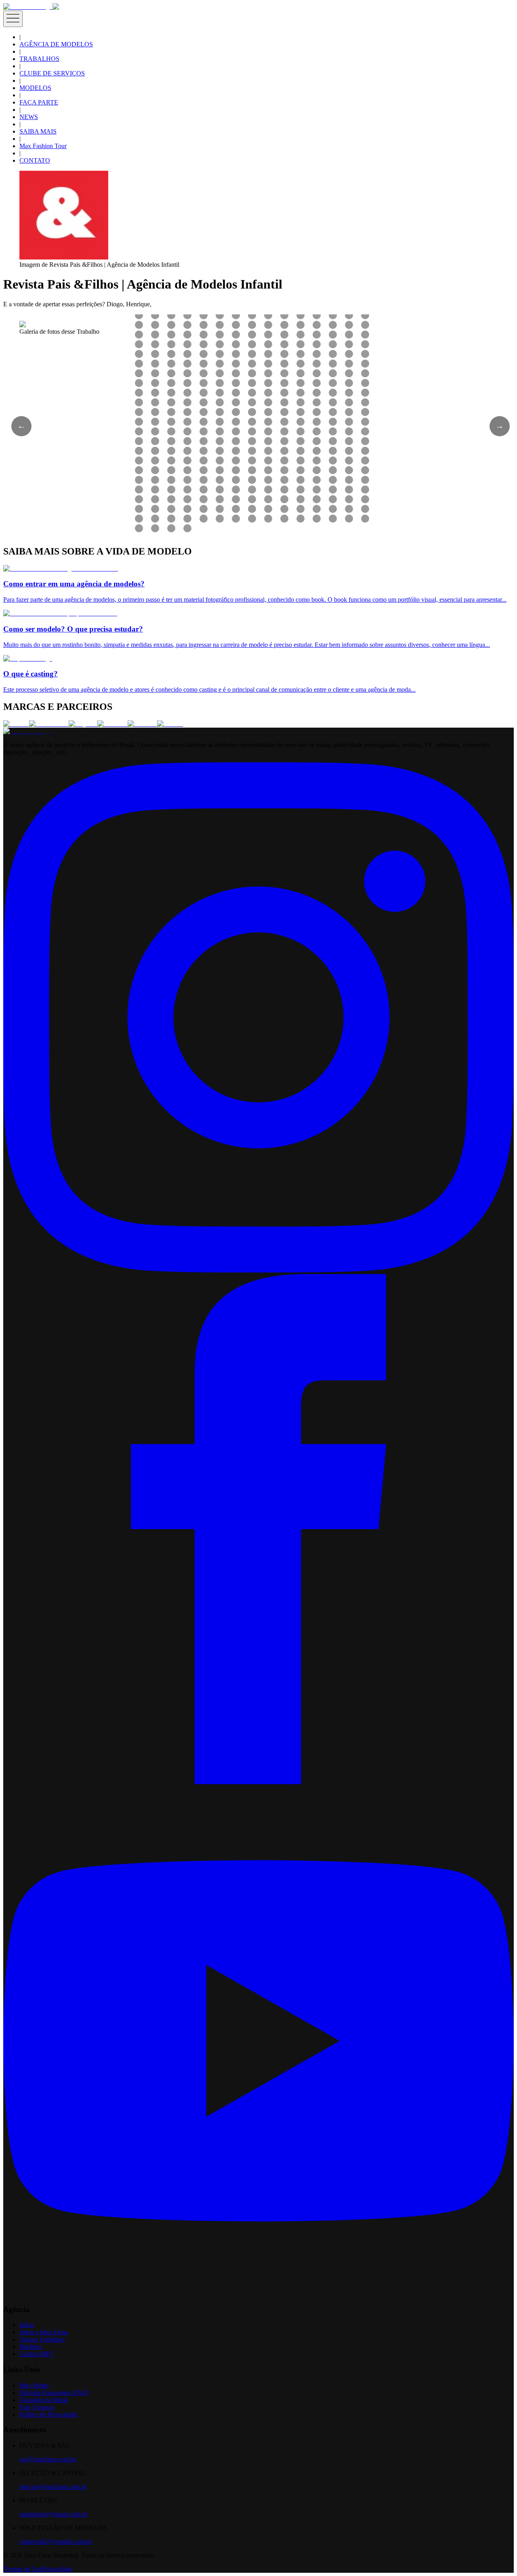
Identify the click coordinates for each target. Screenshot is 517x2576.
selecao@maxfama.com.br (53, 2487)
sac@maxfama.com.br (48, 2459)
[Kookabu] (112, 724)
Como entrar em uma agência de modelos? (74, 584)
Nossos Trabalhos (42, 2339)
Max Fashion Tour (43, 146)
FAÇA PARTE (39, 102)
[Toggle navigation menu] (13, 19)
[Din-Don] (142, 724)
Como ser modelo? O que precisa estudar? (73, 629)
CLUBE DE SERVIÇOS (52, 73)
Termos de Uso (23, 2569)
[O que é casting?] (28, 658)
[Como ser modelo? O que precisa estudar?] (60, 613)
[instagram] (258, 1270)
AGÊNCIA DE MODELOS (56, 44)
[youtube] (258, 2294)
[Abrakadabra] (49, 724)
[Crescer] (16, 724)
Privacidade (57, 2569)
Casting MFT (37, 2354)
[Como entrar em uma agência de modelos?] (61, 568)
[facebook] (258, 1782)
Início (27, 2325)
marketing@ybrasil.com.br (53, 2514)
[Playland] (83, 724)
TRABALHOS (39, 59)
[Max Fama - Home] (28, 7)
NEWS (29, 117)
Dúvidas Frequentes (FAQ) (54, 2393)
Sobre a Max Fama (44, 2332)
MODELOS (35, 88)
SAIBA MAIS (38, 131)
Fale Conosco (37, 2407)
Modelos (30, 2347)
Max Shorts (34, 2385)
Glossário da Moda (44, 2400)
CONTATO (35, 160)
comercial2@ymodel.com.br (56, 2541)
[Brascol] (170, 724)
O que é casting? (30, 674)
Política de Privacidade (48, 2414)
